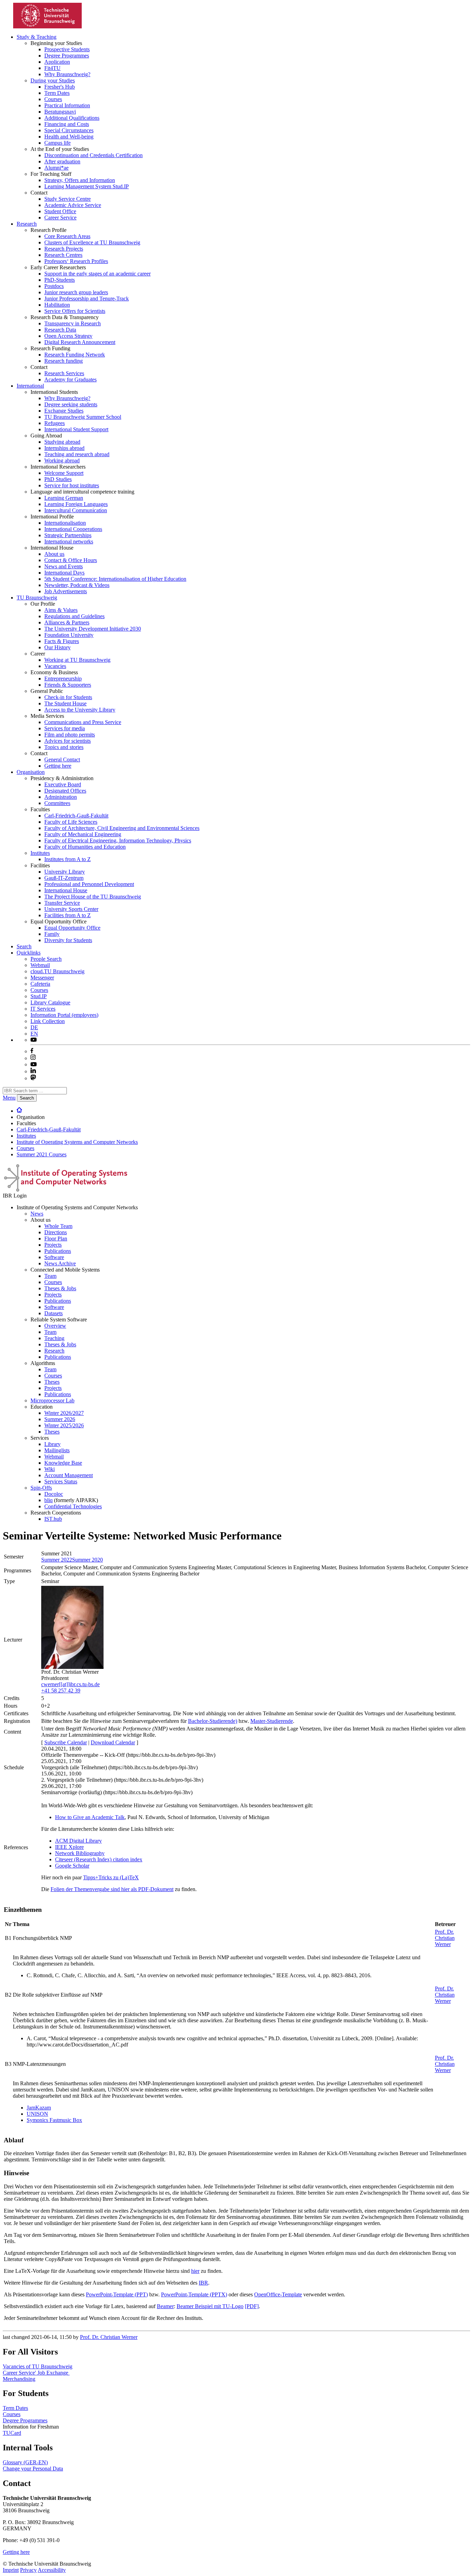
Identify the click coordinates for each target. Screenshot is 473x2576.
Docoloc (54, 1494)
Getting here (58, 766)
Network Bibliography (80, 1853)
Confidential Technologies (73, 1506)
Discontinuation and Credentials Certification (93, 155)
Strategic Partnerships (68, 535)
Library (52, 1444)
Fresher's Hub (60, 87)
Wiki (50, 1469)
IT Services (43, 1009)
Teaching (54, 1338)
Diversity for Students (68, 940)
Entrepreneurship (63, 679)
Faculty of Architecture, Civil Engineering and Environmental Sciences (122, 828)
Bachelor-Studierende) (213, 1721)
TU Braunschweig (37, 598)
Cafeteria (40, 984)
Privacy (28, 2570)
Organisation (31, 772)
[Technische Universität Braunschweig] (48, 26)
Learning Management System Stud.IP (87, 186)
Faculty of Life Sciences (71, 822)
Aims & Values (61, 610)
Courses (53, 99)
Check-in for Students (68, 697)
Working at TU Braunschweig (77, 660)
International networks (69, 541)
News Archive (60, 1263)
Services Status (61, 1481)
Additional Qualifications (72, 118)
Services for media (65, 728)
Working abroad (62, 460)
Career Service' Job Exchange (36, 2373)
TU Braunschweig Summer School (83, 417)
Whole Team (58, 1226)
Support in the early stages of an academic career (97, 274)
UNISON (37, 2114)
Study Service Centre (68, 199)
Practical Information (67, 105)
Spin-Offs (41, 1488)
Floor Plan (56, 1239)
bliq (48, 1500)
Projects (53, 1245)
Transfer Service (62, 903)
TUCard (12, 2433)
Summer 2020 (87, 1560)
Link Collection (48, 1021)
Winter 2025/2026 (64, 1425)
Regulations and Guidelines (74, 616)
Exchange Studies (64, 411)
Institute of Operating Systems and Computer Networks (77, 1142)
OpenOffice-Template (278, 2294)
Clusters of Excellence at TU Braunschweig (92, 242)
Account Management (69, 1475)
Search (24, 946)
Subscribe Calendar (66, 1742)
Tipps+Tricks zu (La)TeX (111, 1877)
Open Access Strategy (68, 336)
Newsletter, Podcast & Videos (77, 585)
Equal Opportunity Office (72, 928)
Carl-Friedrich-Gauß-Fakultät (76, 816)
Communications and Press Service (83, 722)
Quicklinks (29, 953)
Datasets (53, 1313)
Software (54, 1257)
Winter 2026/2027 (64, 1413)
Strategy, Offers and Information (80, 180)
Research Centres (63, 255)
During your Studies (53, 80)
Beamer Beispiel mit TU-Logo (210, 2306)
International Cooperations (73, 529)
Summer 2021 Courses (42, 1154)
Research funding (64, 361)
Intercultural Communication (76, 510)
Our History (57, 647)
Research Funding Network (75, 355)
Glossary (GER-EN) (25, 2462)
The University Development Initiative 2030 (93, 629)
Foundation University (69, 635)
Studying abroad (62, 442)
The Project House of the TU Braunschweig (93, 897)
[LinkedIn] (33, 1071)
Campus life (57, 143)
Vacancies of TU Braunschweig (38, 2366)
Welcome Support (64, 473)
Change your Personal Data (33, 2469)
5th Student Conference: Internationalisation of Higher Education (115, 579)
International (30, 386)
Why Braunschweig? (67, 74)
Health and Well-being (69, 137)
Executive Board (63, 784)
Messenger (42, 978)
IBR (203, 2283)
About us (54, 554)
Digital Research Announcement (80, 342)
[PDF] (252, 2306)
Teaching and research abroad (77, 454)
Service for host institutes (72, 485)
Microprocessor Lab (52, 1400)
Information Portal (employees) (64, 1015)
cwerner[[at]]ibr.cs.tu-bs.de (70, 1684)
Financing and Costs (67, 124)
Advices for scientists (68, 741)
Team (50, 1276)
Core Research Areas (67, 236)
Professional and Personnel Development (89, 884)
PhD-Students (60, 280)
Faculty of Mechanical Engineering (83, 834)
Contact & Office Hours (71, 560)
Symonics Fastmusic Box (54, 2120)
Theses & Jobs (60, 1288)
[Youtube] (34, 1064)
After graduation (62, 161)
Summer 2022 (57, 1560)
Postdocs (54, 286)
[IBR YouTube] (34, 1040)
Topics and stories (64, 747)
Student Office (60, 211)
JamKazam (39, 2108)
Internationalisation (65, 523)
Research (27, 224)
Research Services (64, 373)
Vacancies (55, 666)
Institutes (40, 853)
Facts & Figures (62, 641)
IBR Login (15, 1196)
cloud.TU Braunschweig (57, 971)
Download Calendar (113, 1742)
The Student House (65, 703)
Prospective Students (67, 49)
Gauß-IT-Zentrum (64, 878)
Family (52, 934)
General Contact (62, 760)
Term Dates (57, 93)
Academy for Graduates (70, 379)
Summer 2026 (60, 1419)
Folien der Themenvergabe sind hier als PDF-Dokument (112, 1889)
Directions (56, 1232)
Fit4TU (52, 68)
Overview (55, 1326)
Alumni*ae (56, 168)
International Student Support (76, 429)
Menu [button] (9, 1098)
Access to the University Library (80, 710)
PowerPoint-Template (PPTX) (194, 2294)
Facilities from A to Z (68, 915)
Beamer (165, 2306)
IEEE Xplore (69, 1847)
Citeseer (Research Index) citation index (99, 1859)
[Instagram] (33, 1058)
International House (66, 890)
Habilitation (57, 305)
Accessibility (52, 2570)
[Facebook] (32, 1051)
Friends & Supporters (68, 685)
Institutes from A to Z (68, 859)
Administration (61, 797)
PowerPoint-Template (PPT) (117, 2294)
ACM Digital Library (78, 1841)
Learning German (64, 498)
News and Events (64, 566)
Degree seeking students (71, 404)
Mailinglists (57, 1450)
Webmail (40, 965)
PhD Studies (58, 479)
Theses (52, 1382)
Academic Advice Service (73, 205)
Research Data (60, 330)
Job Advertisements (66, 591)
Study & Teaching (37, 37)
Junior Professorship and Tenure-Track (87, 299)
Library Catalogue (50, 1002)
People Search (46, 959)
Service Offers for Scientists (75, 311)
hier (195, 2271)
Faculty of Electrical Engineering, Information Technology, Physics (118, 840)
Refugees (55, 423)
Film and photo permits (70, 735)
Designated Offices (65, 791)
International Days (64, 573)
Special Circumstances (69, 130)
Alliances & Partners (67, 622)
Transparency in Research (73, 323)
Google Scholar (72, 1866)
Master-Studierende (272, 1721)
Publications (58, 1251)
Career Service (60, 218)
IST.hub (53, 1519)
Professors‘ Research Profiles (76, 261)
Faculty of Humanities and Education (85, 847)
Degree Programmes (67, 56)
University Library (65, 872)
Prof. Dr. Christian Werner (445, 1938)
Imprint (11, 2570)
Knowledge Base (63, 1463)
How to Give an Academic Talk (90, 1817)
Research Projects (64, 249)
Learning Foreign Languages (76, 504)
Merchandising (19, 2379)
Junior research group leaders (76, 292)
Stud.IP (39, 996)
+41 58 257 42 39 (61, 1691)
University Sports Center (71, 909)
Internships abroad (64, 448)
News (37, 1214)
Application (57, 62)
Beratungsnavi (60, 112)
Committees (57, 803)
